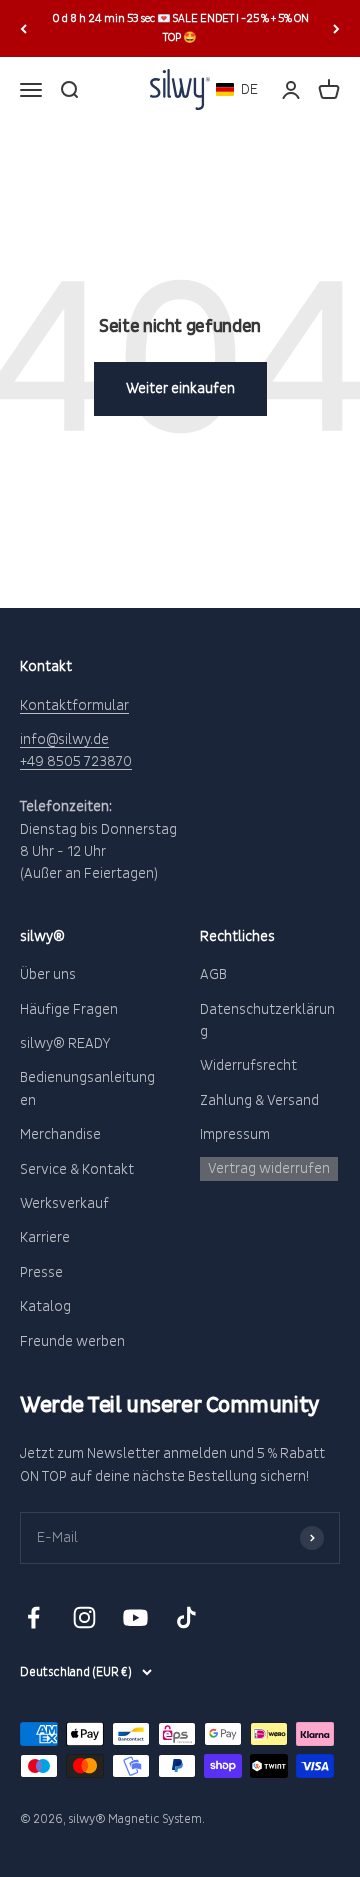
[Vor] (336, 28)
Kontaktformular (74, 705)
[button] (237, 89)
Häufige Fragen (69, 1009)
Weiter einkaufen (180, 388)
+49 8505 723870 (76, 761)
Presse (41, 1272)
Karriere (45, 1237)
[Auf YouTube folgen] (135, 1617)
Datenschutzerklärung (267, 1020)
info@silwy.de (64, 739)
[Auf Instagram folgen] (84, 1617)
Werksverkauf (64, 1203)
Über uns (48, 974)
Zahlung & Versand (259, 1100)
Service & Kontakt (77, 1169)
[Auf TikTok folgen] (186, 1617)
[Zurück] (23, 28)
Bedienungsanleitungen (87, 1088)
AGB (213, 974)
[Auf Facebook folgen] (33, 1617)
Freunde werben (72, 1341)
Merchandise (60, 1134)
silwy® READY (65, 1043)
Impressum (235, 1134)
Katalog (45, 1306)
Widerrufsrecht (248, 1065)
